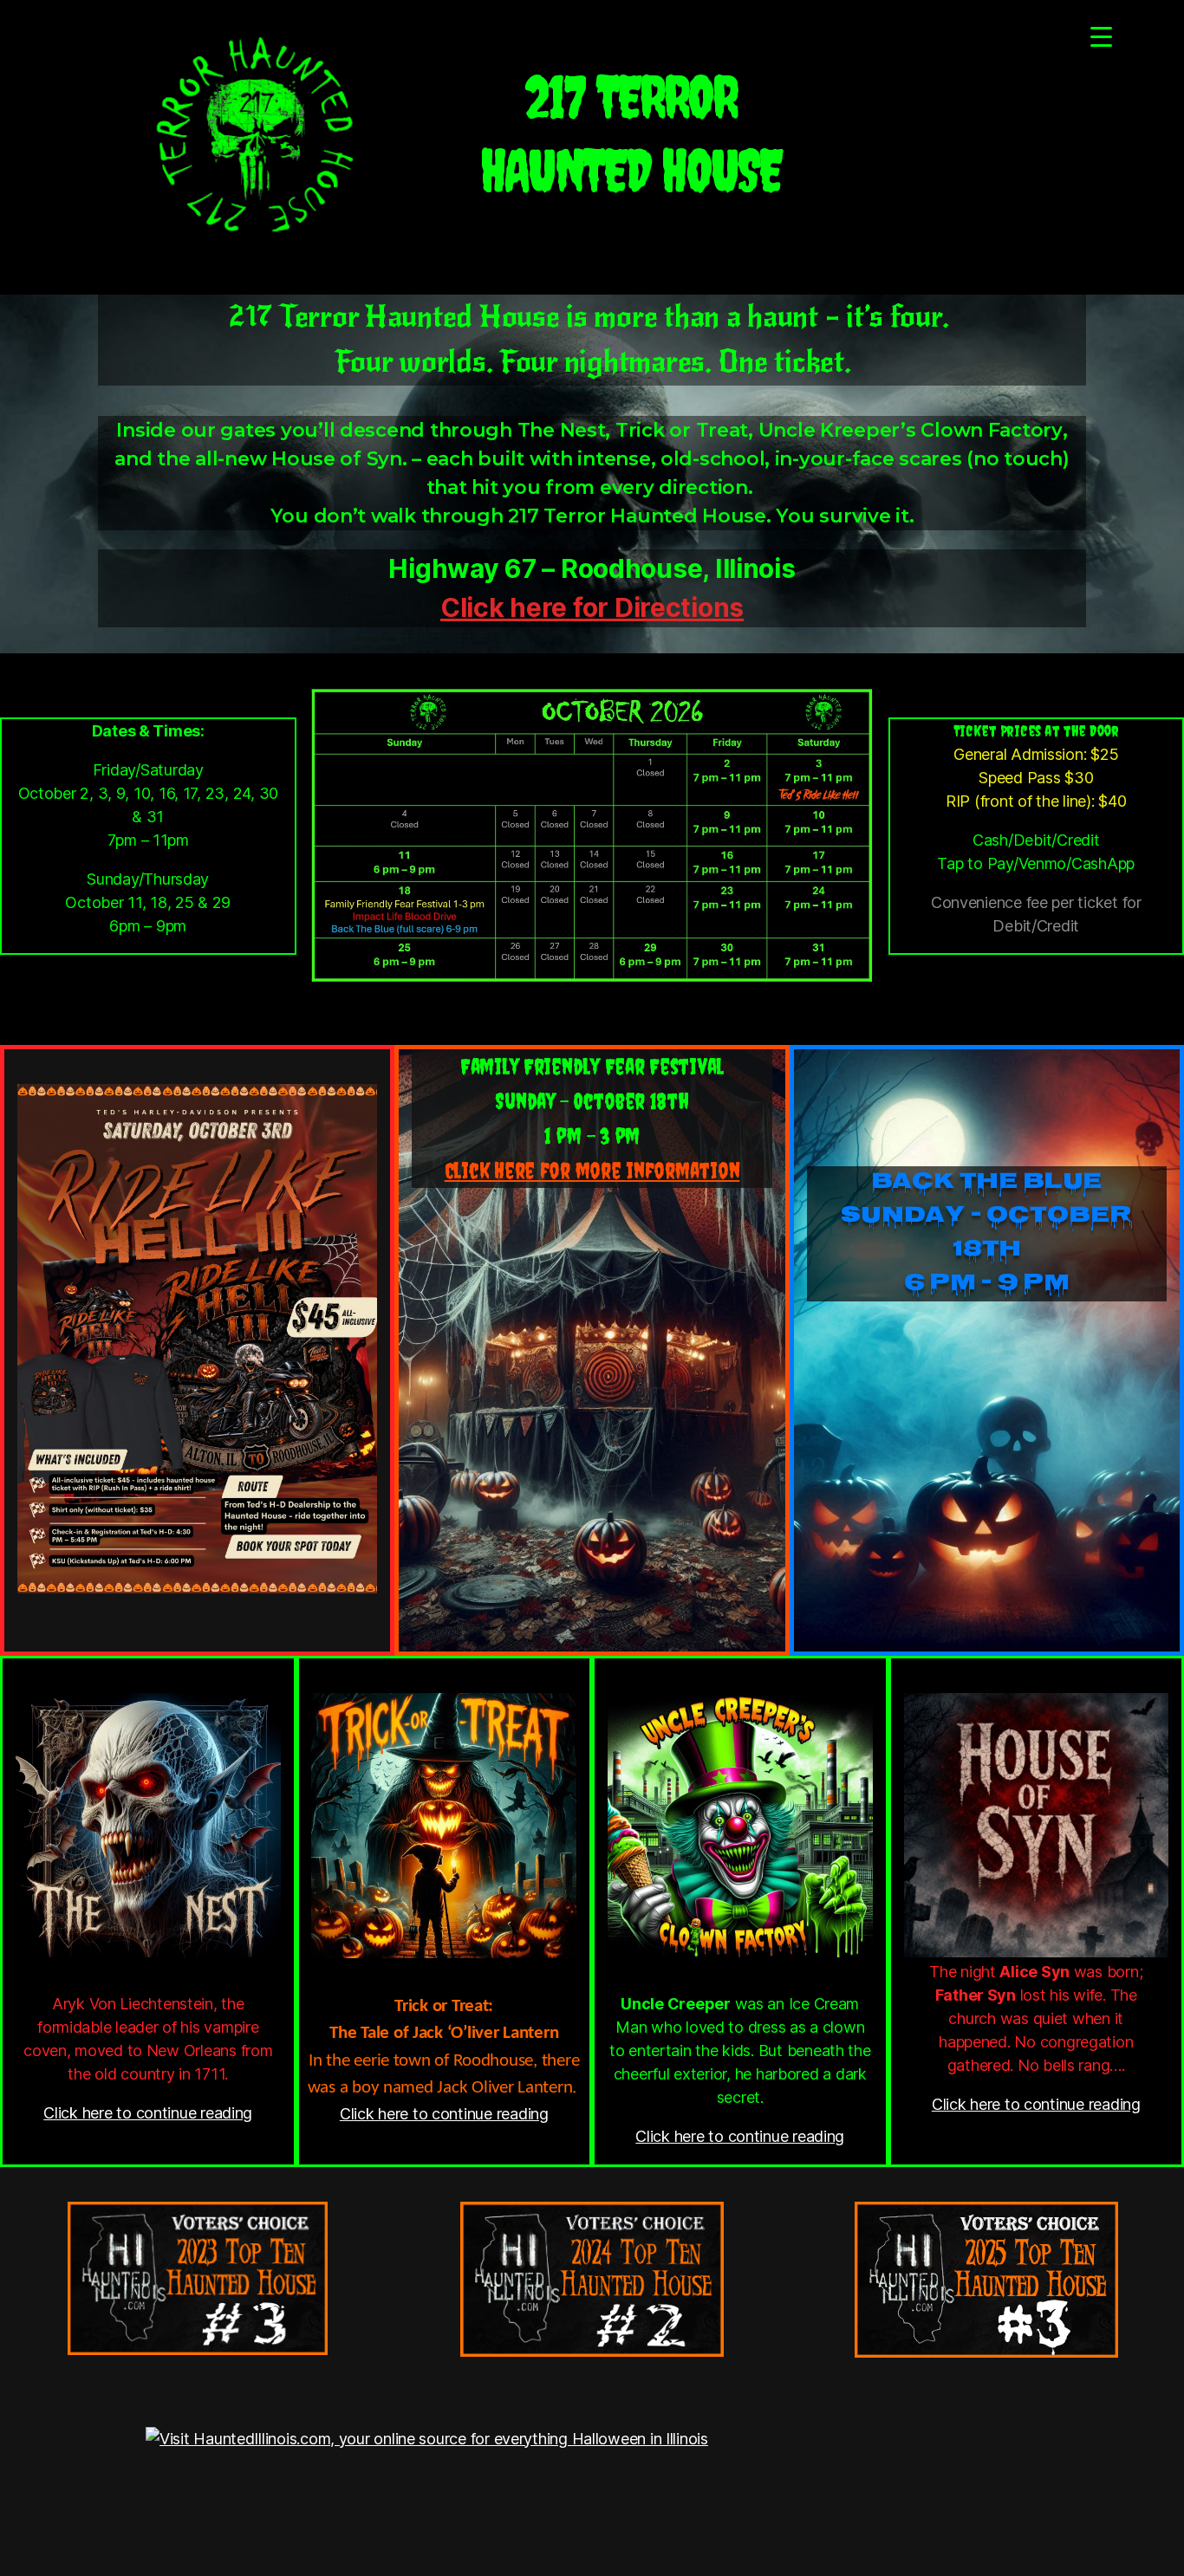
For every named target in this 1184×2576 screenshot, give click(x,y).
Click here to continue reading (148, 2113)
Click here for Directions (592, 607)
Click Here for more (592, 1170)
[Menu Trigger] (1101, 37)
